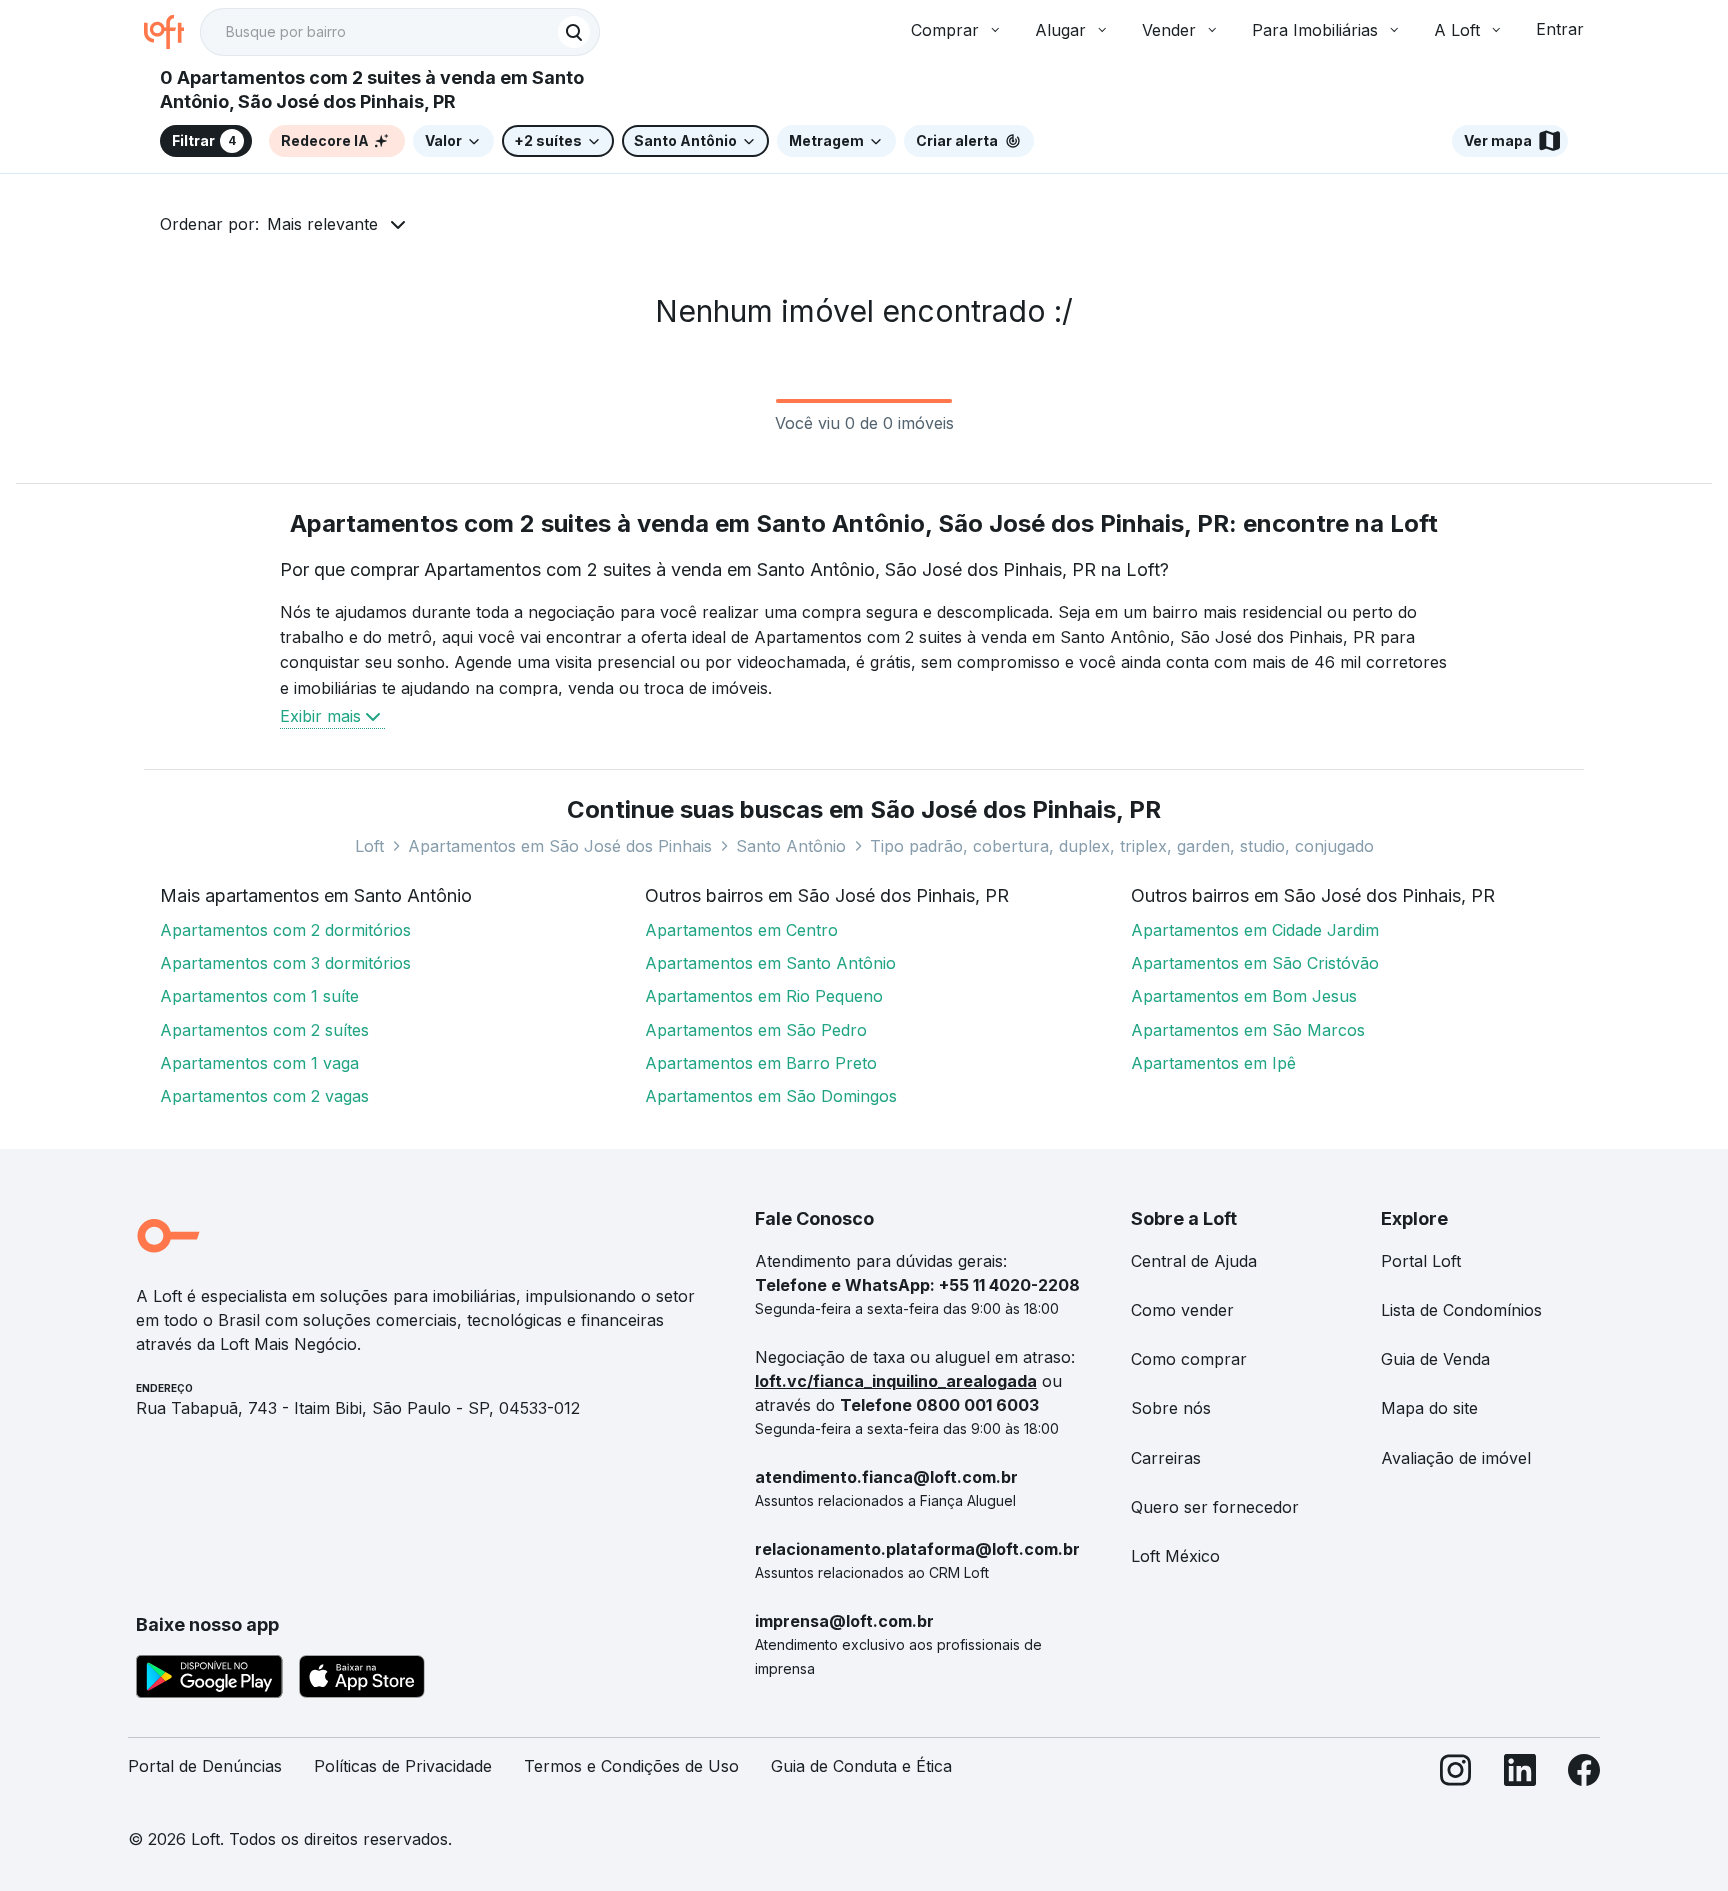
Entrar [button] (1560, 29)
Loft (369, 846)
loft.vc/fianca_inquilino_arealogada (896, 1381)
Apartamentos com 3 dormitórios (285, 963)
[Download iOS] (362, 1680)
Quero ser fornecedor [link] (1215, 1507)
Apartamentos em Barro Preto (761, 1063)
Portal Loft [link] (1421, 1261)
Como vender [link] (1182, 1310)
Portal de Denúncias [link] (205, 1766)
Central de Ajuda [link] (1194, 1261)
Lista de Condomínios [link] (1461, 1310)
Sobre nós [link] (1171, 1408)
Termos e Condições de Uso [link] (631, 1766)
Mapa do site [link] (1429, 1408)
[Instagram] (1456, 1774)
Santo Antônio (791, 846)
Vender (1169, 30)
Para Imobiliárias (1315, 30)
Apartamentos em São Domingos (771, 1096)
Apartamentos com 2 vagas (264, 1096)
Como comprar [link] (1189, 1359)
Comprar (945, 30)
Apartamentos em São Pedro (756, 1030)
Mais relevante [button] (322, 224)
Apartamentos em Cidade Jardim (1255, 930)
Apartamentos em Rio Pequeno (764, 996)
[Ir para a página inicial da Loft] (172, 32)
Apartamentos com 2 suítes (264, 1030)
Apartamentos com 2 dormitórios (285, 930)
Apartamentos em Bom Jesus (1244, 996)
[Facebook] (1584, 1774)
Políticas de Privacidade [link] (403, 1766)
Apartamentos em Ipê (1213, 1063)
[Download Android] (209, 1680)
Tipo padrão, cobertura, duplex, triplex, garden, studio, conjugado (1122, 846)
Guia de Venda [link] (1435, 1359)
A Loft (1457, 30)
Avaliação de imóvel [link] (1456, 1458)
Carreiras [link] (1166, 1458)
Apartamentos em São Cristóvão (1255, 963)
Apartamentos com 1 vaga (259, 1063)
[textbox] (400, 32)
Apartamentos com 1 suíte (259, 996)
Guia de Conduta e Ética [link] (861, 1766)
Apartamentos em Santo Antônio (770, 963)
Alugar (1060, 30)
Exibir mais (320, 716)
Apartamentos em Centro (741, 930)
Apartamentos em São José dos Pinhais (560, 846)
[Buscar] (574, 32)
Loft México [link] (1175, 1556)
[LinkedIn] (1520, 1774)
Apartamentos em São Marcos (1248, 1030)
